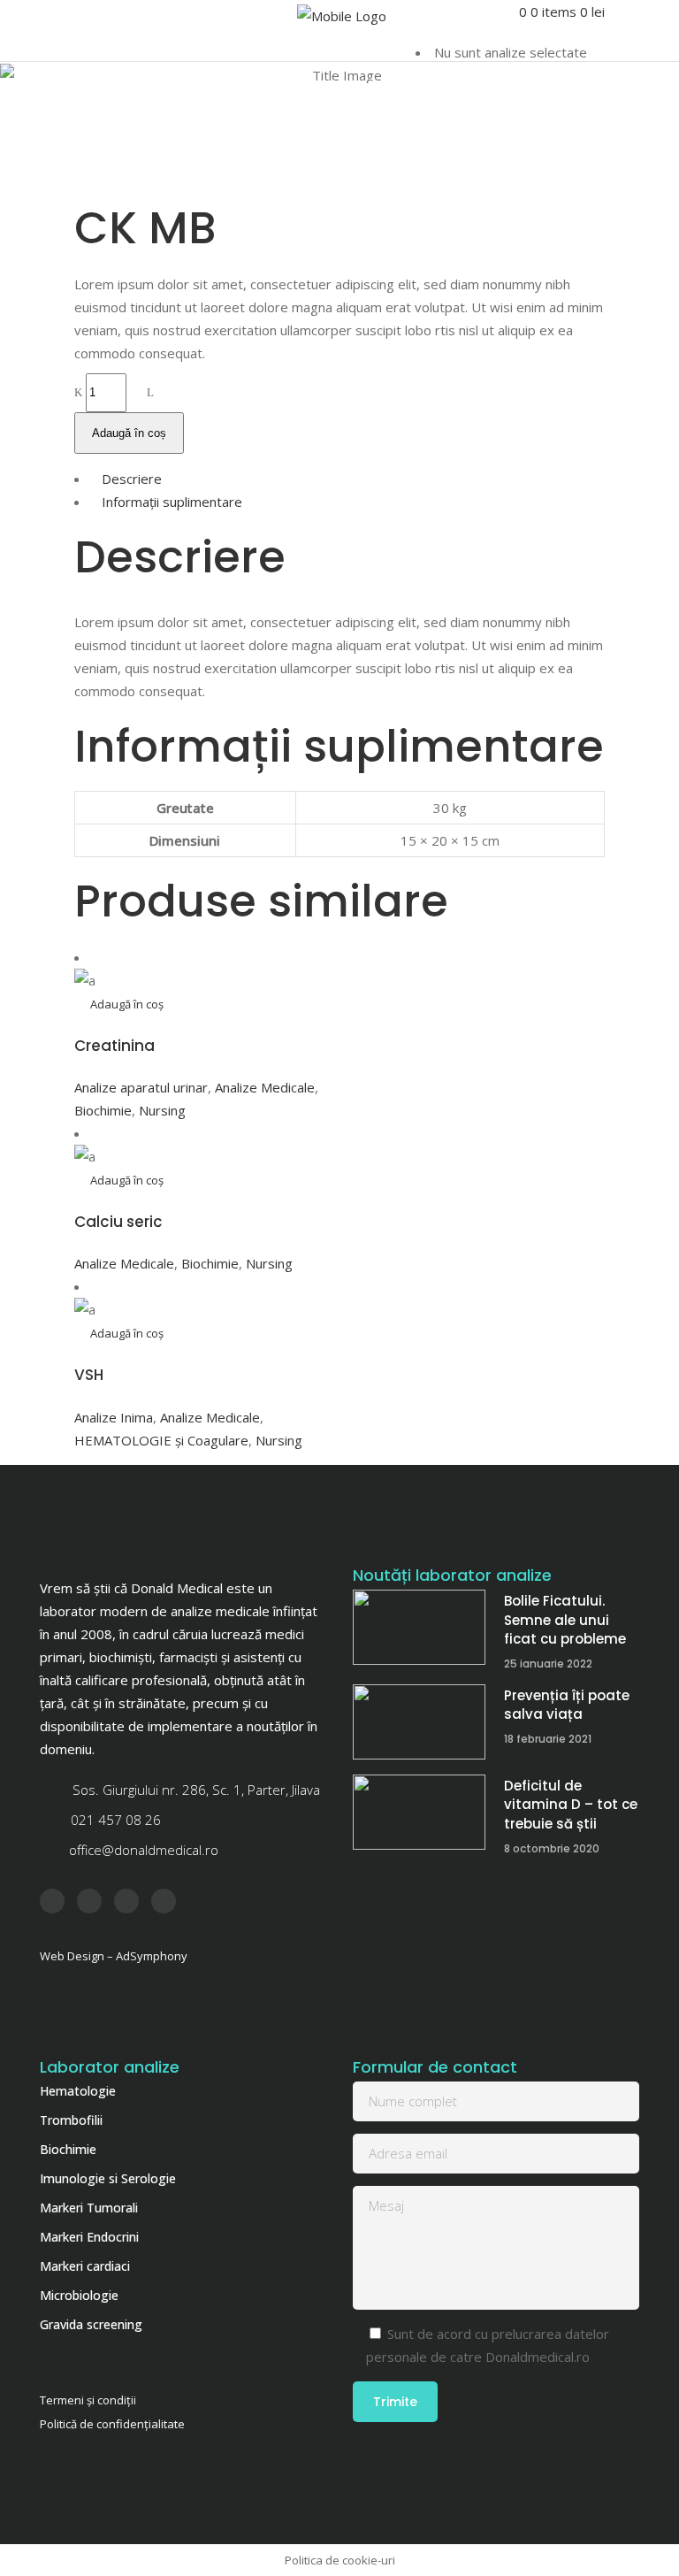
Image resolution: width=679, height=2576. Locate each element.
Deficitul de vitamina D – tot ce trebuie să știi (571, 1805)
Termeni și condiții (88, 2400)
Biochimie (103, 1110)
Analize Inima (114, 1417)
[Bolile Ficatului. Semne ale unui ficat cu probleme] (419, 1627)
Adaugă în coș (129, 433)
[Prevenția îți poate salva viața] (419, 1722)
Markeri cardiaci (85, 2266)
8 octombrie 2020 (552, 1848)
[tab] (339, 479)
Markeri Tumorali (89, 2208)
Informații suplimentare (172, 502)
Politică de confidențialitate (112, 2424)
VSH (89, 1375)
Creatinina (114, 1046)
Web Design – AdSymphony (114, 1956)
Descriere (132, 479)
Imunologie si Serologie (108, 2178)
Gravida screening (91, 2324)
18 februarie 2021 (548, 1739)
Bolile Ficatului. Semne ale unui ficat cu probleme (565, 1620)
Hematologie (78, 2091)
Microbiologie (79, 2295)
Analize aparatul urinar (141, 1087)
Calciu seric (118, 1222)
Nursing (162, 1110)
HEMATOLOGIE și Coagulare (161, 1440)
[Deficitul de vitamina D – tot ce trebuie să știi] (419, 1812)
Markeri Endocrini (89, 2237)
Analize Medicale (265, 1087)
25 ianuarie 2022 (548, 1664)
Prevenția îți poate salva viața (567, 1705)
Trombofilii (71, 2120)
